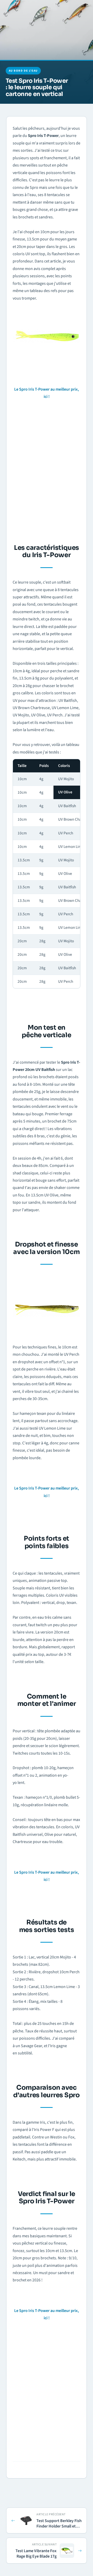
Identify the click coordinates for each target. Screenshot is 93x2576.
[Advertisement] (47, 470)
